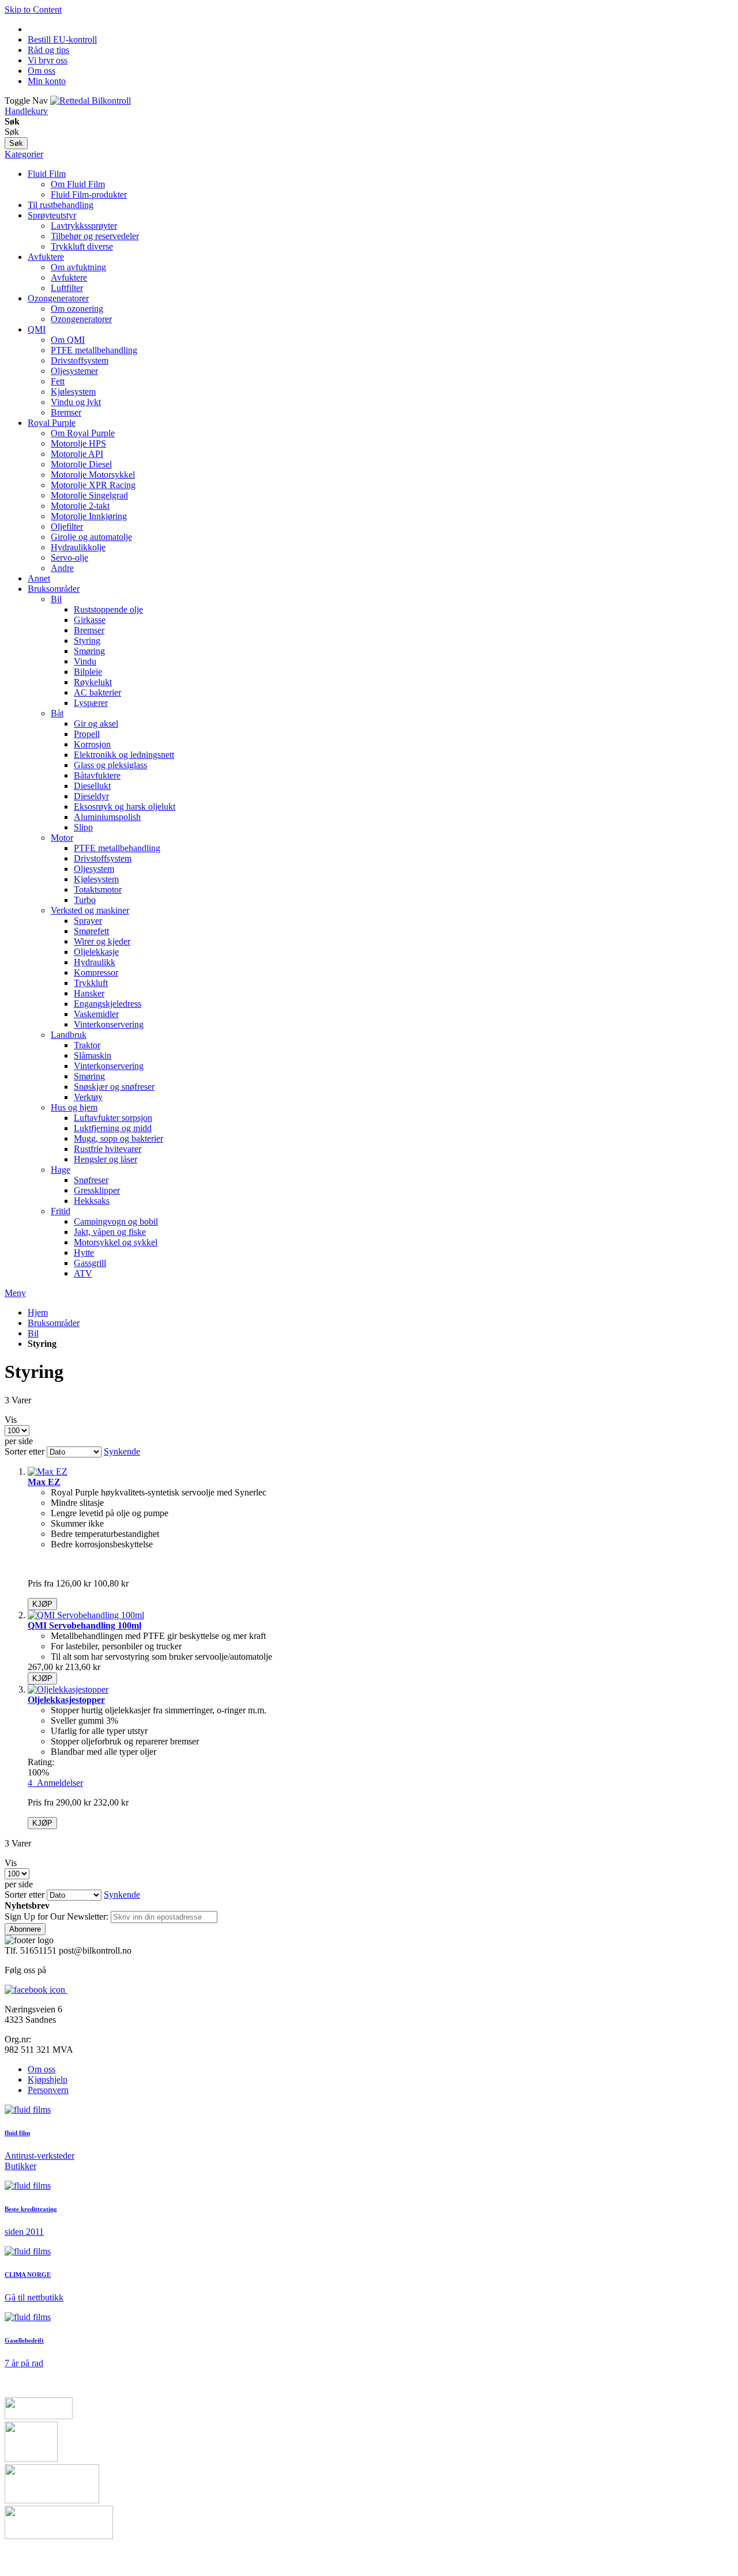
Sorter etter (25, 1451)
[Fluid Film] (28, 2109)
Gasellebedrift (24, 2340)
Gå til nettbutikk (34, 2297)
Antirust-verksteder (39, 2156)
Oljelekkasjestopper (66, 1700)
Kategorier (24, 154)
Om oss (42, 71)
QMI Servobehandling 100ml (84, 1625)
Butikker (20, 2166)
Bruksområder (54, 1323)
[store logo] (91, 101)
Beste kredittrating (31, 2209)
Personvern (48, 2090)
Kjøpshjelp (48, 2080)
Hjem (38, 1312)
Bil (33, 1333)
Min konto (47, 81)
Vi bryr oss (48, 60)
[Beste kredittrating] (28, 2186)
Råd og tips (48, 50)
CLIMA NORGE (28, 2275)
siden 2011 (24, 2232)
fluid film (17, 2133)
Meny (15, 1293)
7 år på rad (24, 2363)
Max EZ (44, 1482)
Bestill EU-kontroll (62, 39)
